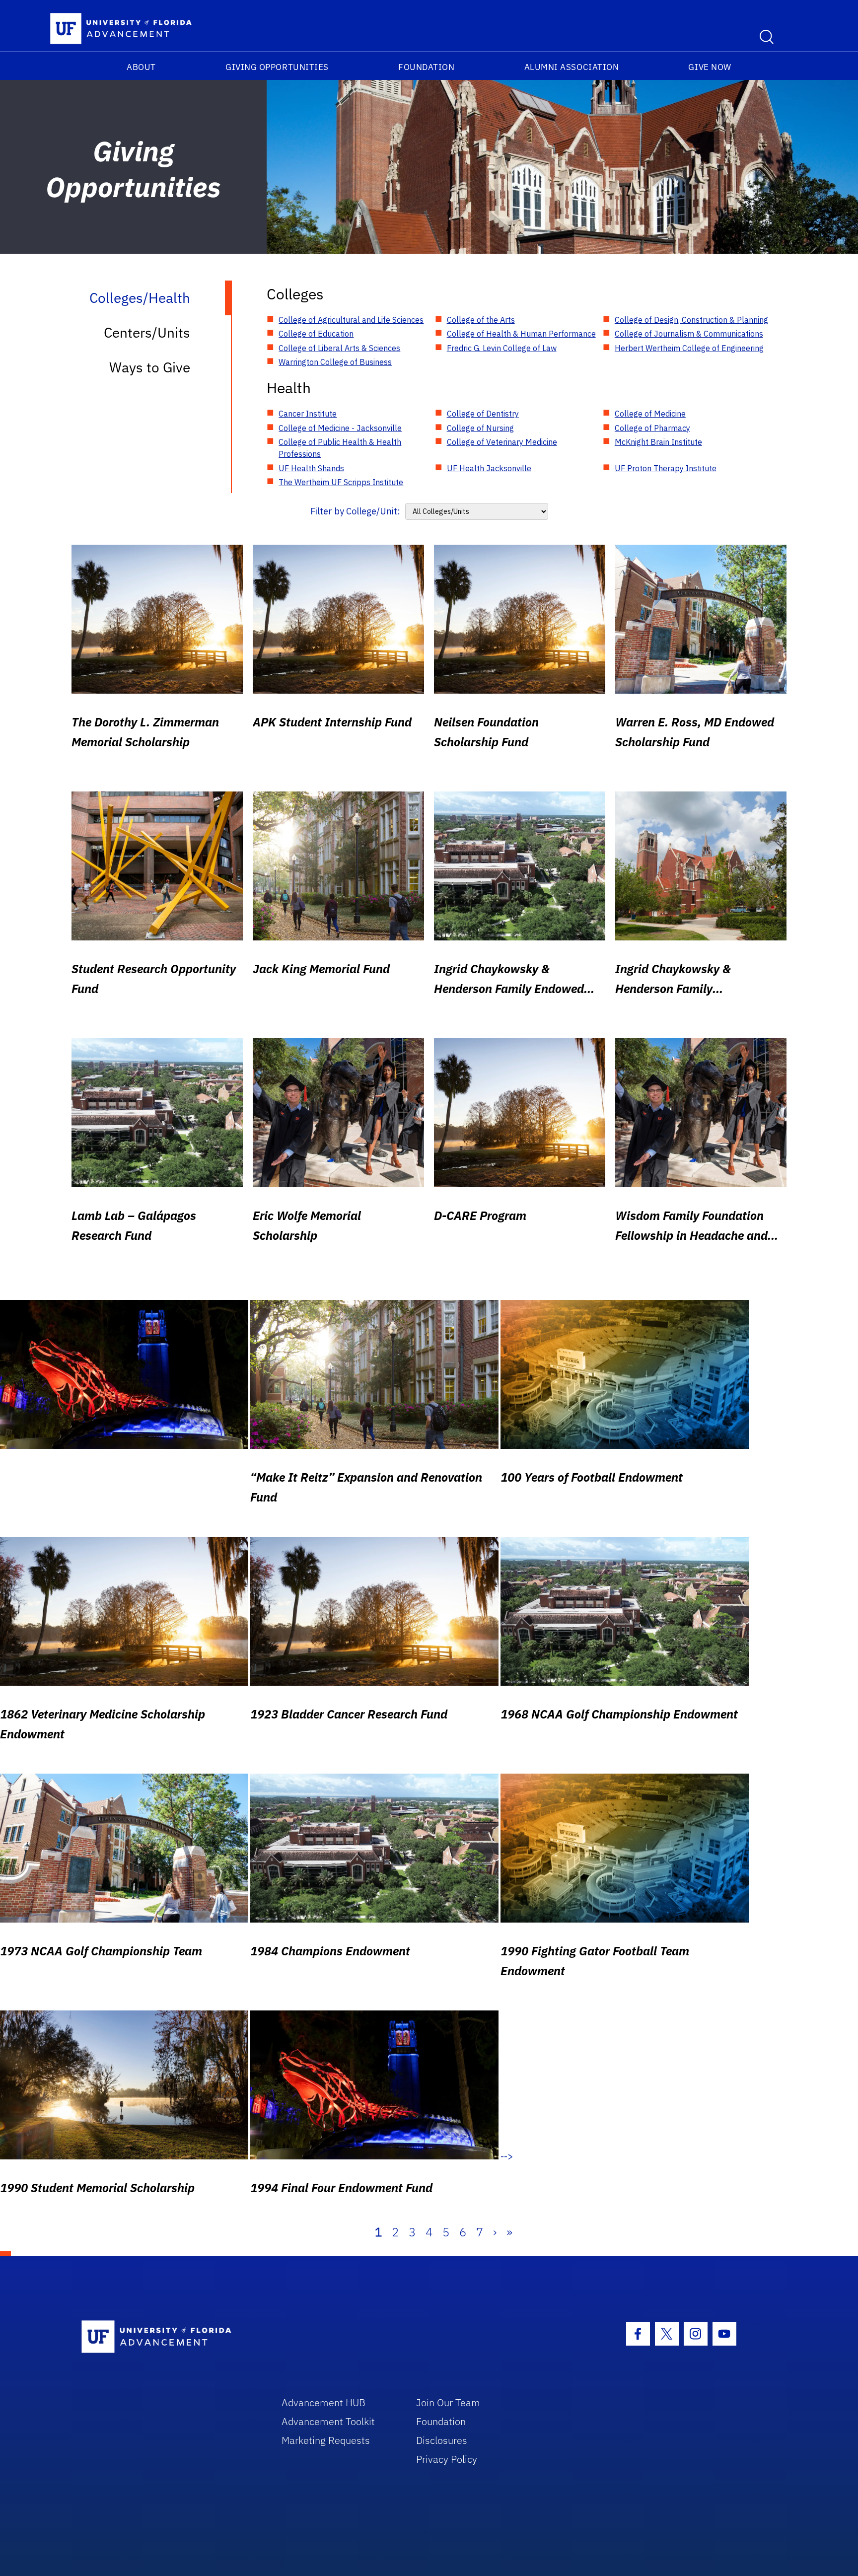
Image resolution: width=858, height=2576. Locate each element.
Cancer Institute (308, 414)
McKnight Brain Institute (658, 442)
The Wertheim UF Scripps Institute (341, 482)
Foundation (426, 67)
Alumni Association (572, 67)
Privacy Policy (447, 2459)
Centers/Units (147, 332)
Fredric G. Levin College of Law (502, 348)
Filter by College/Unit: (355, 511)
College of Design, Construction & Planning (691, 320)
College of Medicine (650, 414)
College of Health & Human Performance (521, 334)
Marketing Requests (326, 2440)
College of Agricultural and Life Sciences (351, 320)
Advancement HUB (323, 2402)
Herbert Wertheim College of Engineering (689, 348)
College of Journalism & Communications (689, 334)
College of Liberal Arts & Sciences (339, 348)
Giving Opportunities (277, 67)
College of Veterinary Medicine (502, 442)
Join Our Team (448, 2402)
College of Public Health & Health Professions (340, 448)
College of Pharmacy (652, 428)
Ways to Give (150, 367)
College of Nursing (480, 428)
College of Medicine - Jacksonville (340, 428)
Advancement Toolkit (328, 2421)
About (141, 67)
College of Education (316, 334)
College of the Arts (481, 320)
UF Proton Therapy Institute (666, 468)
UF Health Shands (311, 468)
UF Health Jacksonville (489, 468)
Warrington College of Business (335, 362)
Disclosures (442, 2440)
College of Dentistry (483, 414)
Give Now (710, 67)
